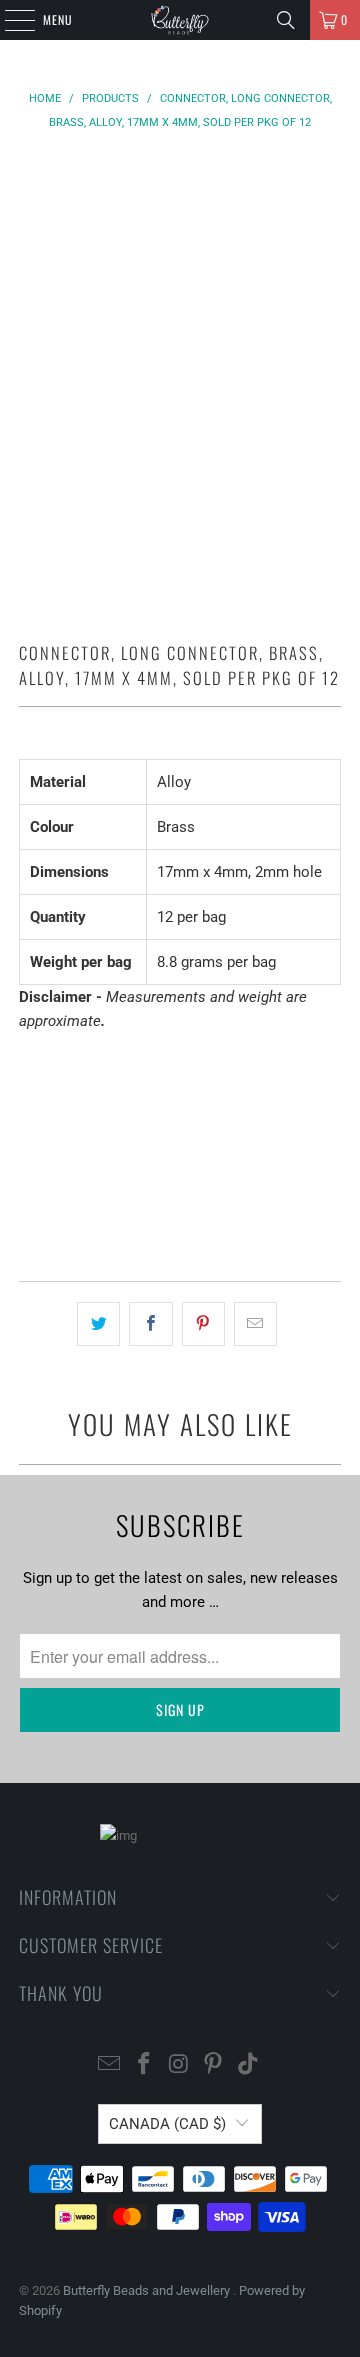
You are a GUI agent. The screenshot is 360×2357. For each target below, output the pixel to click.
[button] (180, 1209)
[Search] (286, 20)
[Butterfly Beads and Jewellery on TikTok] (249, 2065)
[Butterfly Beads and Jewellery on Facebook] (144, 2065)
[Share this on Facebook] (150, 1324)
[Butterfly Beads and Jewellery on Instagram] (179, 2065)
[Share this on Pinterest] (203, 1324)
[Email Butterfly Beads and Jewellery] (110, 2065)
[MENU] (9, 20)
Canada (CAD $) (167, 2124)
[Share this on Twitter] (98, 1324)
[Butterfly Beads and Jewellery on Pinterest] (214, 2065)
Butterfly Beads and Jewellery (148, 2290)
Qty (29, 1059)
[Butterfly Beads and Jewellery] (180, 20)
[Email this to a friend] (255, 1324)
